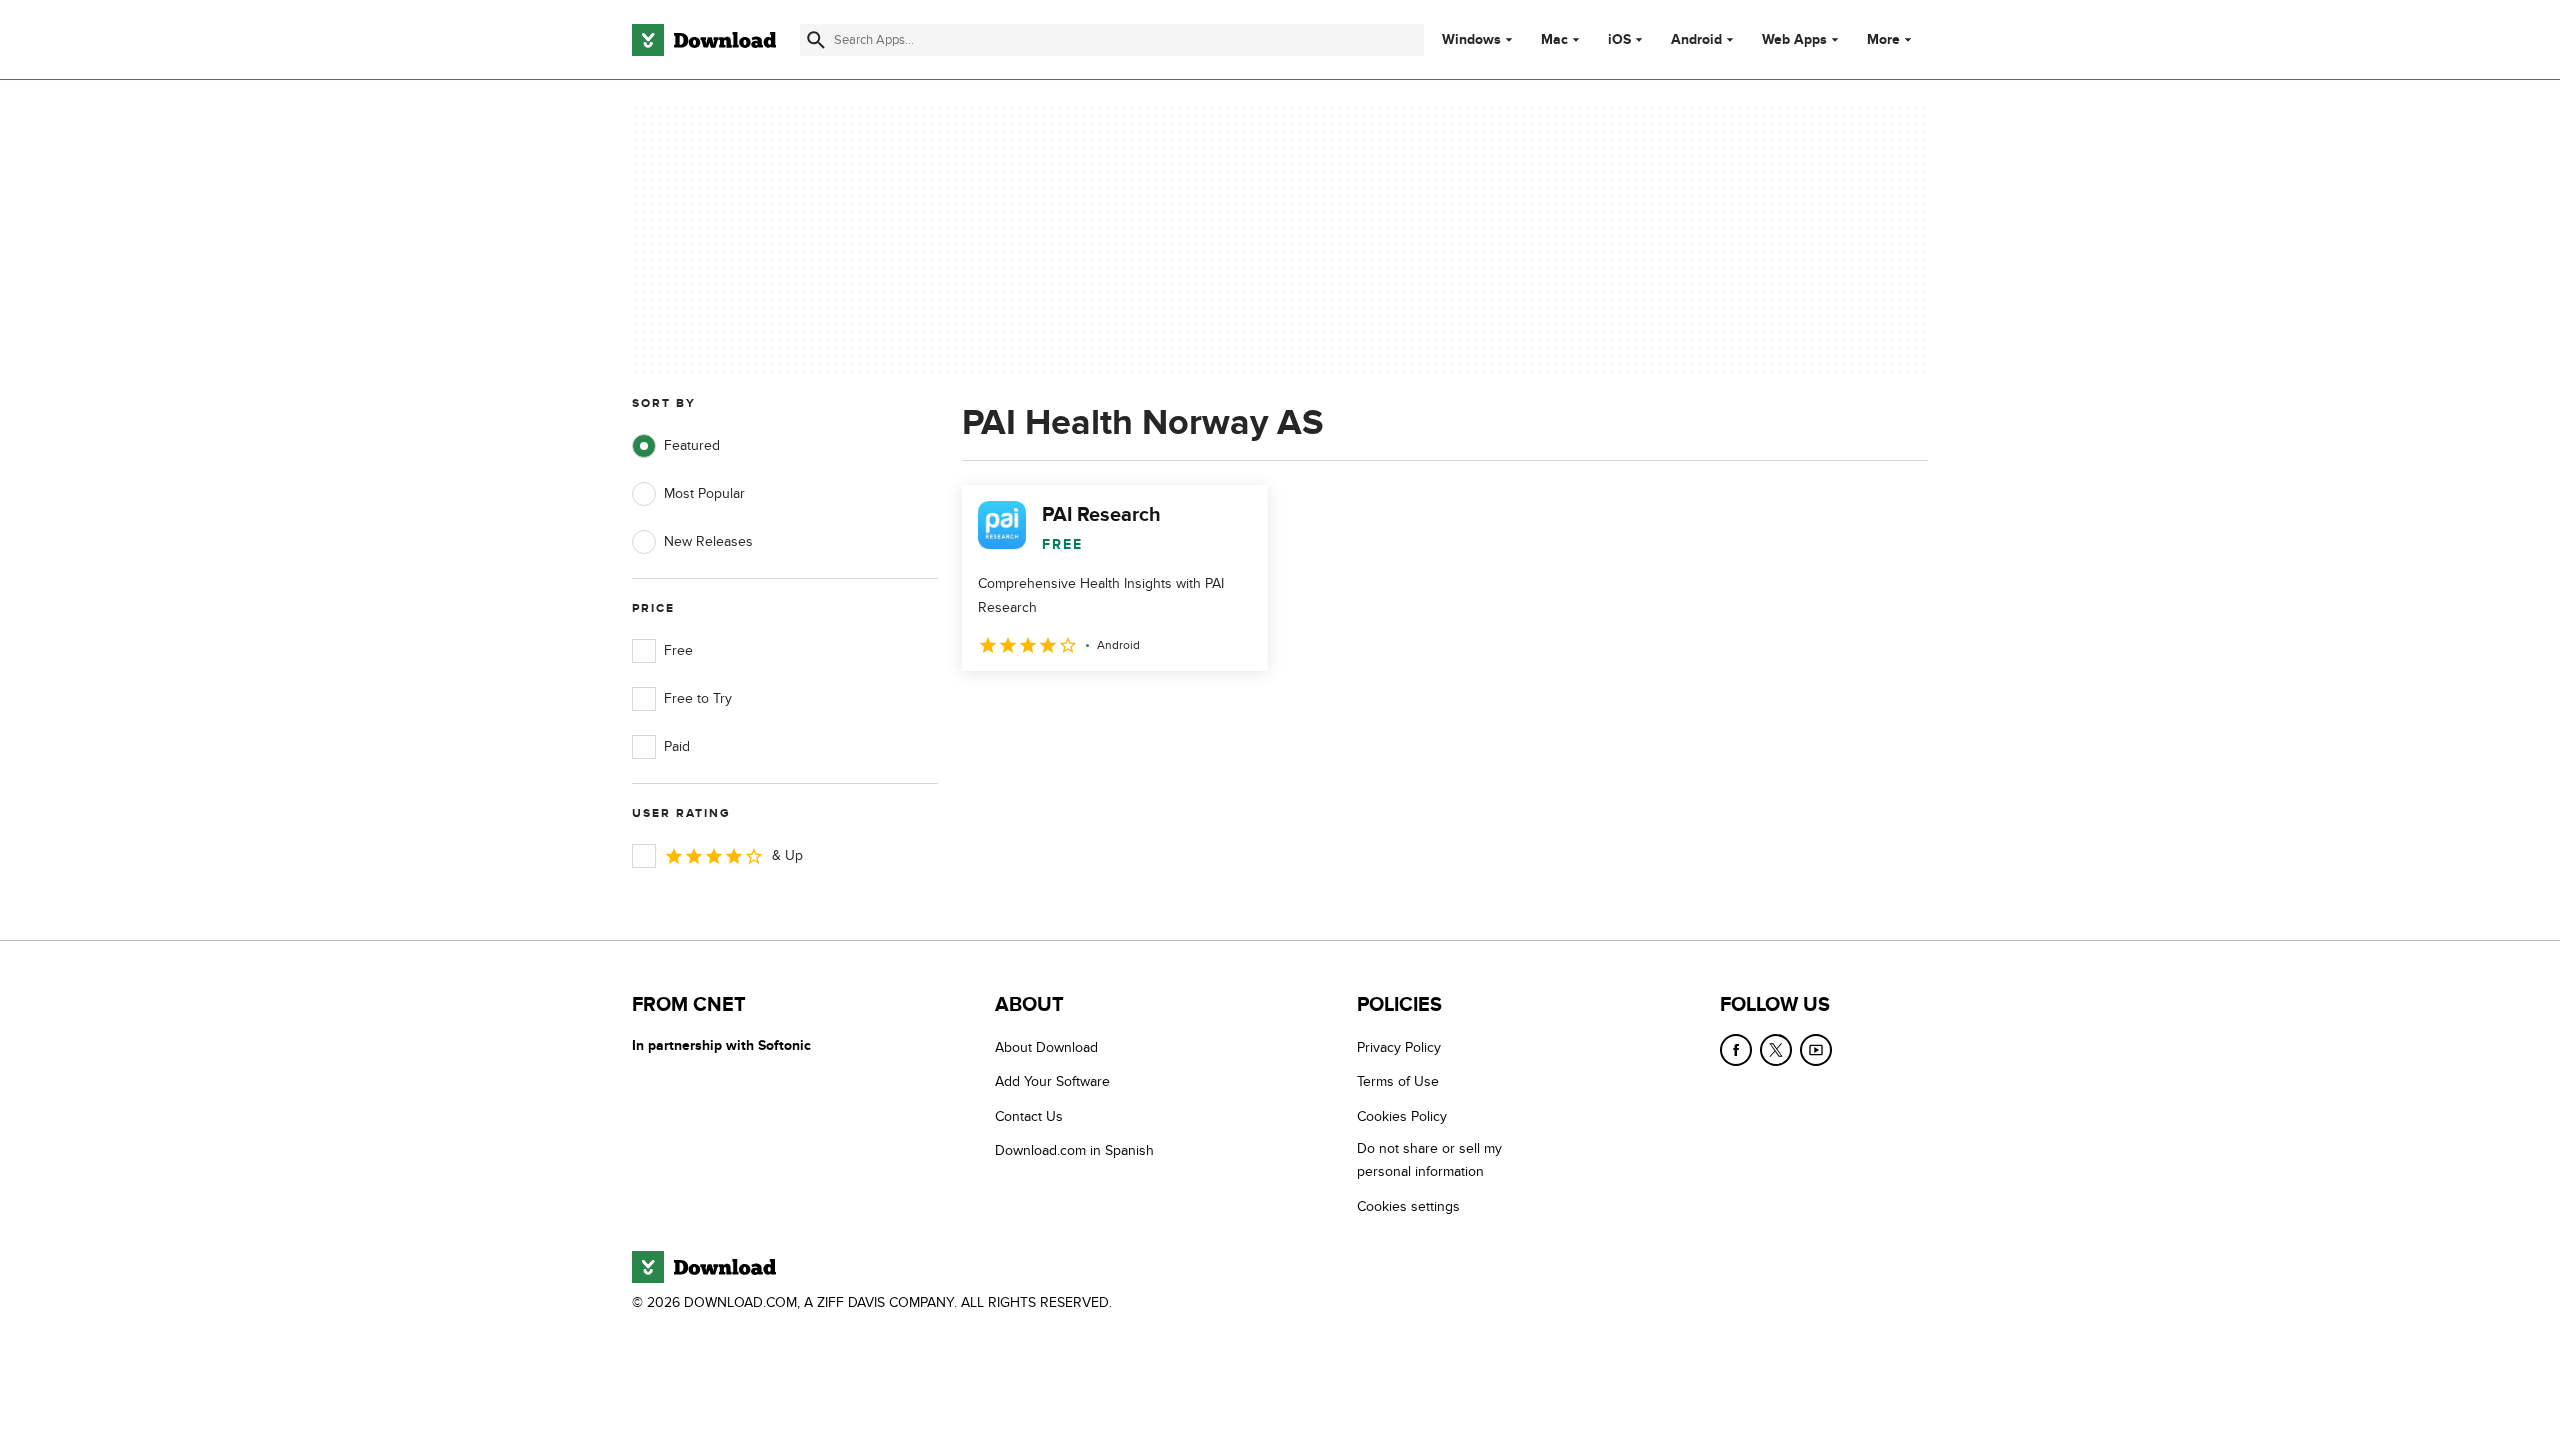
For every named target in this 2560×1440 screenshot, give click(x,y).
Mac (1554, 40)
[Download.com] (704, 40)
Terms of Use (1398, 1081)
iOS (1619, 40)
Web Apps (1794, 40)
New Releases (708, 541)
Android (1696, 40)
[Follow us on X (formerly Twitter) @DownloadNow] (1776, 1050)
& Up (787, 855)
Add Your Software (1052, 1081)
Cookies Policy (1402, 1116)
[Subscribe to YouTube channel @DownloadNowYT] (1816, 1050)
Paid (677, 746)
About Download (1046, 1047)
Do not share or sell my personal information (1429, 1160)
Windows (1471, 40)
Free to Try (698, 698)
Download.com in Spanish (1074, 1150)
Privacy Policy (1399, 1047)
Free (678, 650)
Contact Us (1029, 1116)
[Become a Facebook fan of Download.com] (1736, 1050)
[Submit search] (816, 40)
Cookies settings (1408, 1206)
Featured (692, 445)
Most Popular (704, 493)
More (1883, 39)
